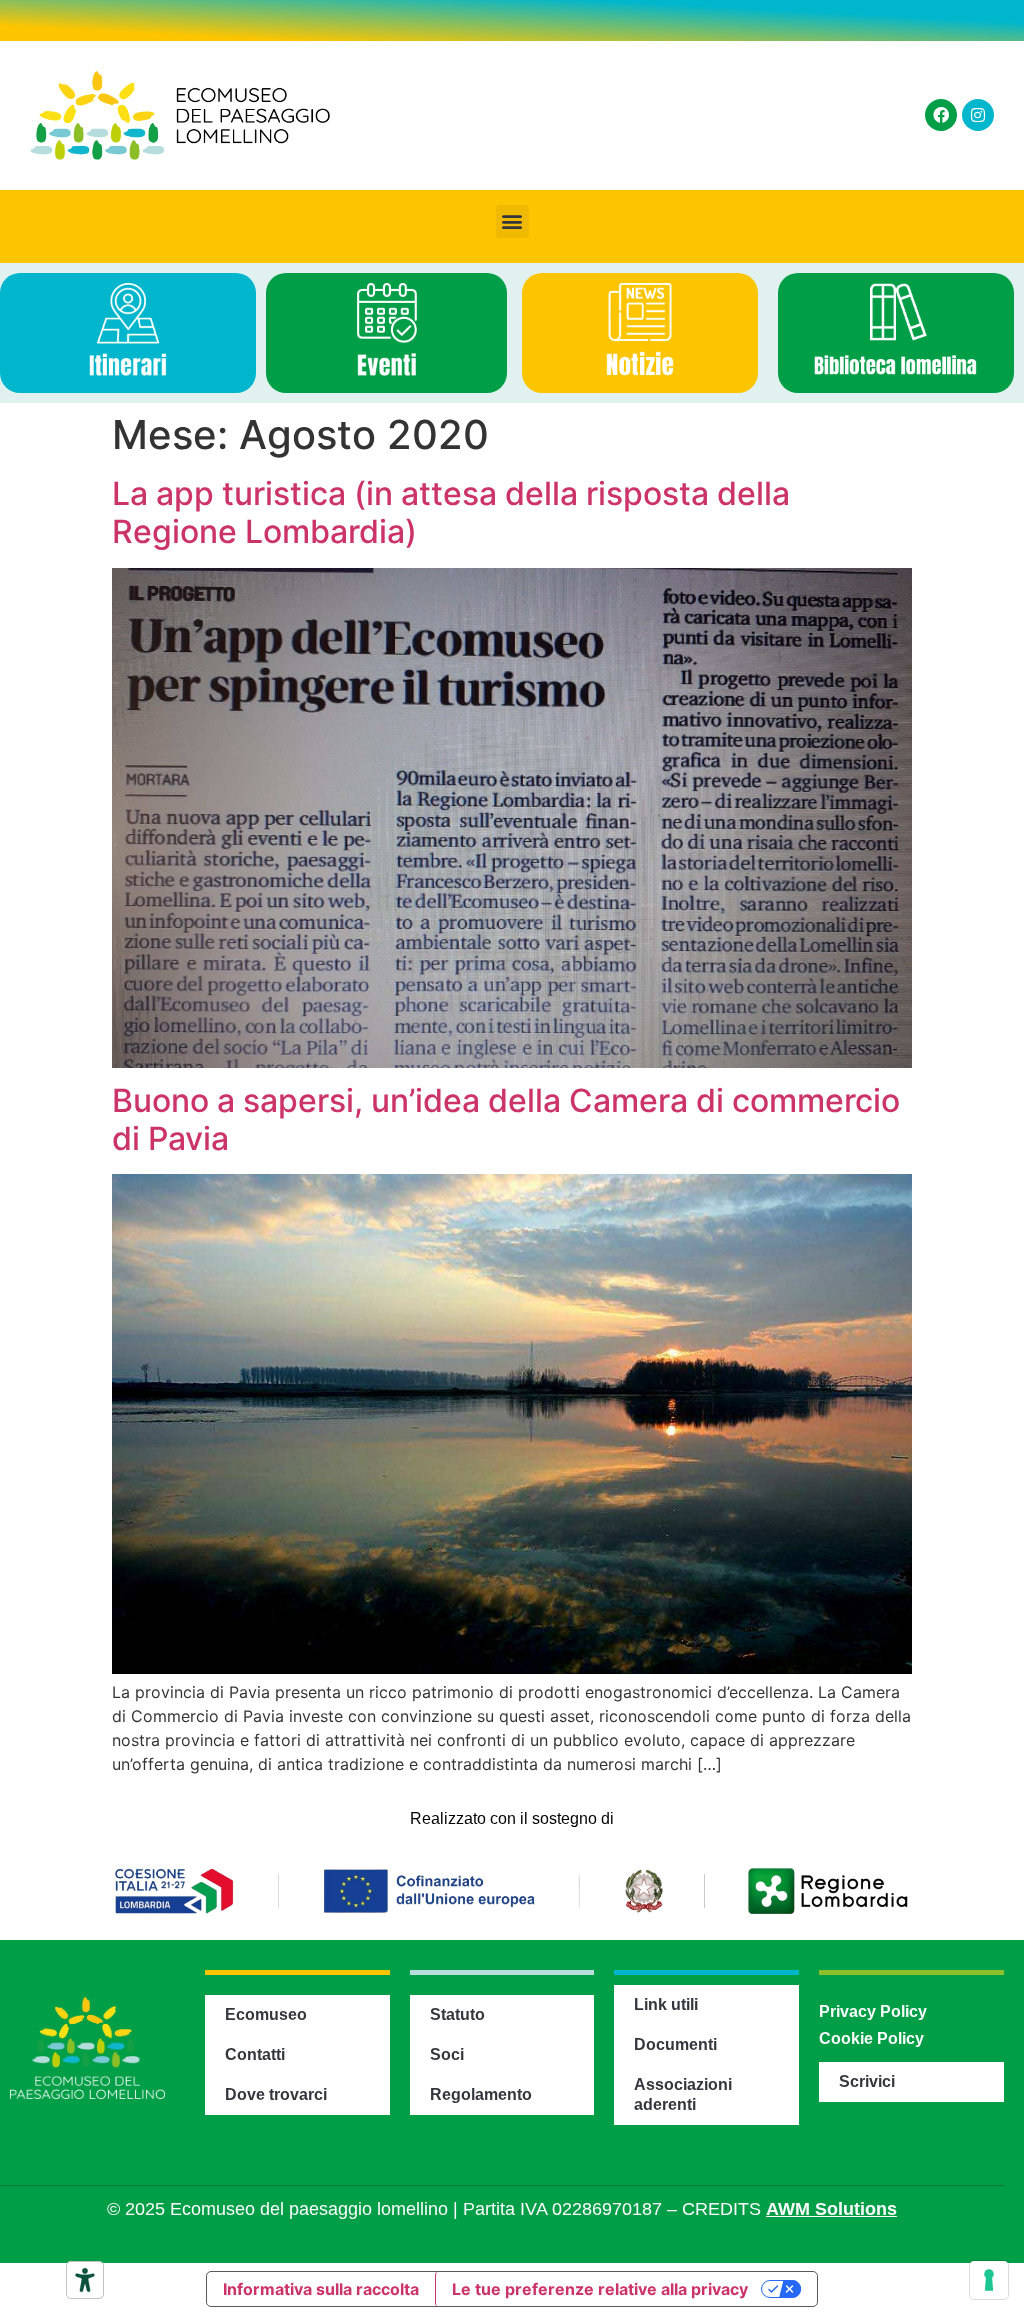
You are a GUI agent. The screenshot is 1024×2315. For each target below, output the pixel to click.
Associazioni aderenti (683, 2094)
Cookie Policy (871, 2038)
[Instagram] (978, 115)
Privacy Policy (873, 2011)
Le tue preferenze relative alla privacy (600, 2289)
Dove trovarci (276, 2094)
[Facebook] (941, 115)
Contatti (255, 2054)
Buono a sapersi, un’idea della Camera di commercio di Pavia (506, 1119)
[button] (512, 221)
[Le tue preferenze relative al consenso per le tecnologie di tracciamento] (989, 2280)
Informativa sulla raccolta (321, 2289)
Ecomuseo (266, 2014)
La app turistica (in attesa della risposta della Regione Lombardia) (451, 512)
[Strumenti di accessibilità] (85, 2280)
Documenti (675, 2044)
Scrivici (867, 2081)
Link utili (666, 2004)
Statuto (457, 2014)
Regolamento (481, 2094)
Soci (447, 2054)
